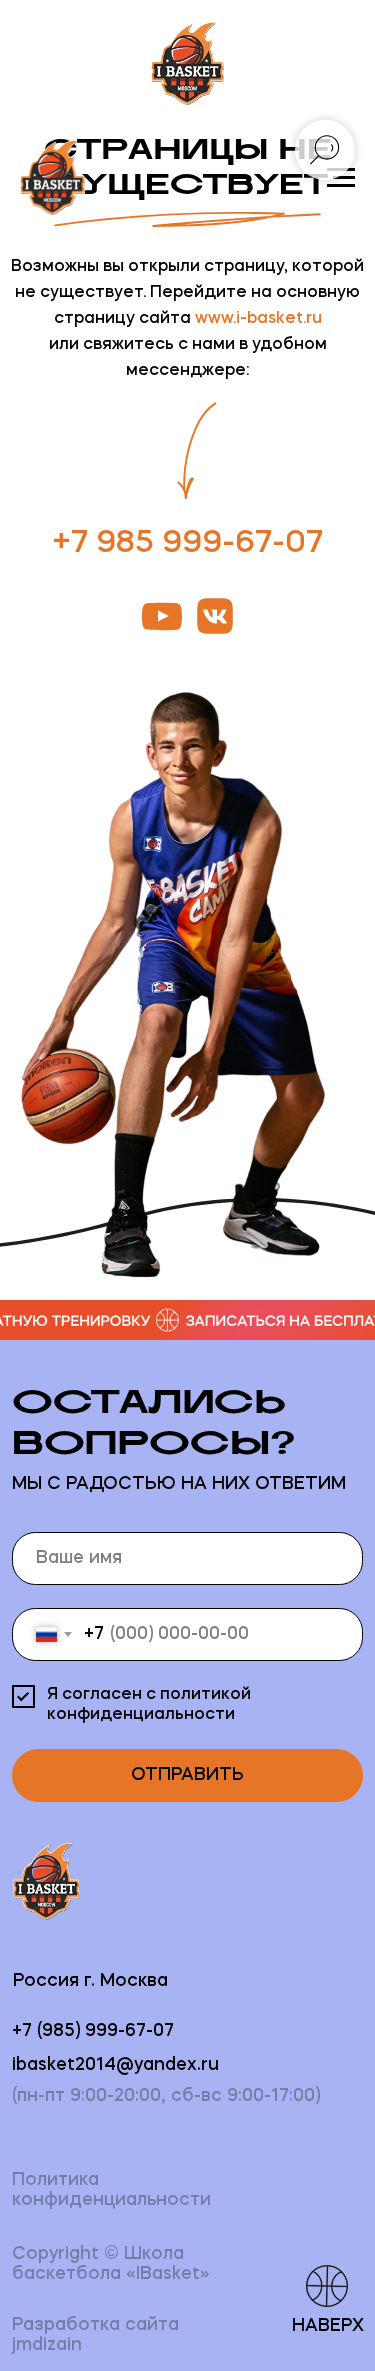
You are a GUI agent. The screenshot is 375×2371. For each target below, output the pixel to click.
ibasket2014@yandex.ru (115, 2065)
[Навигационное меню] (341, 178)
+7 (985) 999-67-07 (93, 2031)
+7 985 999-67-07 (187, 544)
